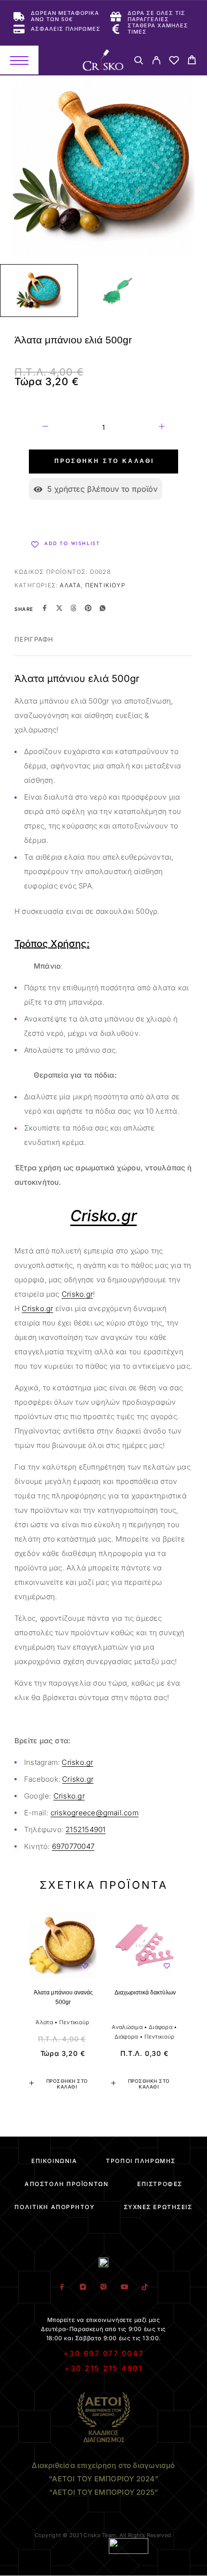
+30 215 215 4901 (103, 2368)
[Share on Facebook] (45, 609)
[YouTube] (124, 2287)
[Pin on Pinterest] (88, 609)
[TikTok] (145, 2287)
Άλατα (70, 585)
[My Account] (156, 62)
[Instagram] (83, 2287)
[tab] (34, 645)
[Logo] (103, 60)
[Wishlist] (174, 62)
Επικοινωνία (54, 2161)
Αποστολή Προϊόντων (66, 2184)
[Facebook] (62, 2287)
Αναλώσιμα (127, 2027)
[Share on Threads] (74, 609)
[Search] (138, 62)
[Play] (39, 291)
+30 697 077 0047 (104, 2353)
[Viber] (104, 2287)
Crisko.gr (77, 1294)
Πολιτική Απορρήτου (54, 2207)
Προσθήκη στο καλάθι (104, 462)
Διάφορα (161, 2027)
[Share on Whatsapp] (103, 609)
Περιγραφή (34, 639)
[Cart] (192, 61)
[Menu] (19, 60)
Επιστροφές (160, 2184)
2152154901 (85, 1829)
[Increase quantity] (162, 428)
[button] (63, 2084)
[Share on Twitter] (59, 609)
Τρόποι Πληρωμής (141, 2161)
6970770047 (73, 1846)
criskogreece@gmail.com (95, 1813)
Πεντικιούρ (105, 585)
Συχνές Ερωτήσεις (158, 2207)
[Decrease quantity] (45, 428)
